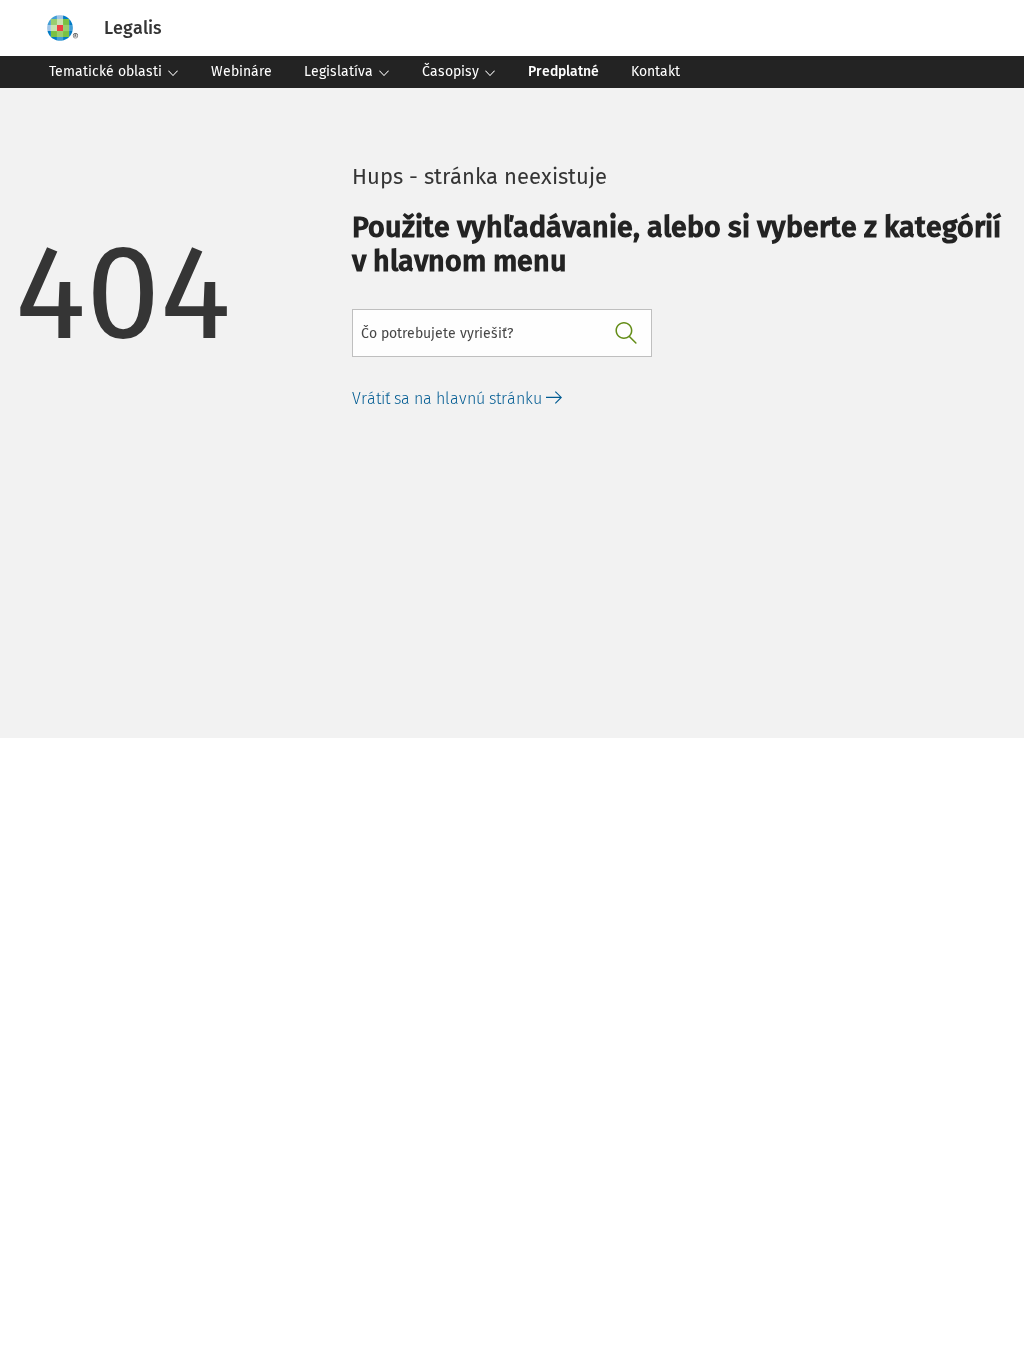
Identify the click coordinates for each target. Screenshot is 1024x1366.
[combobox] (502, 333)
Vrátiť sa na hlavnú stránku (449, 398)
